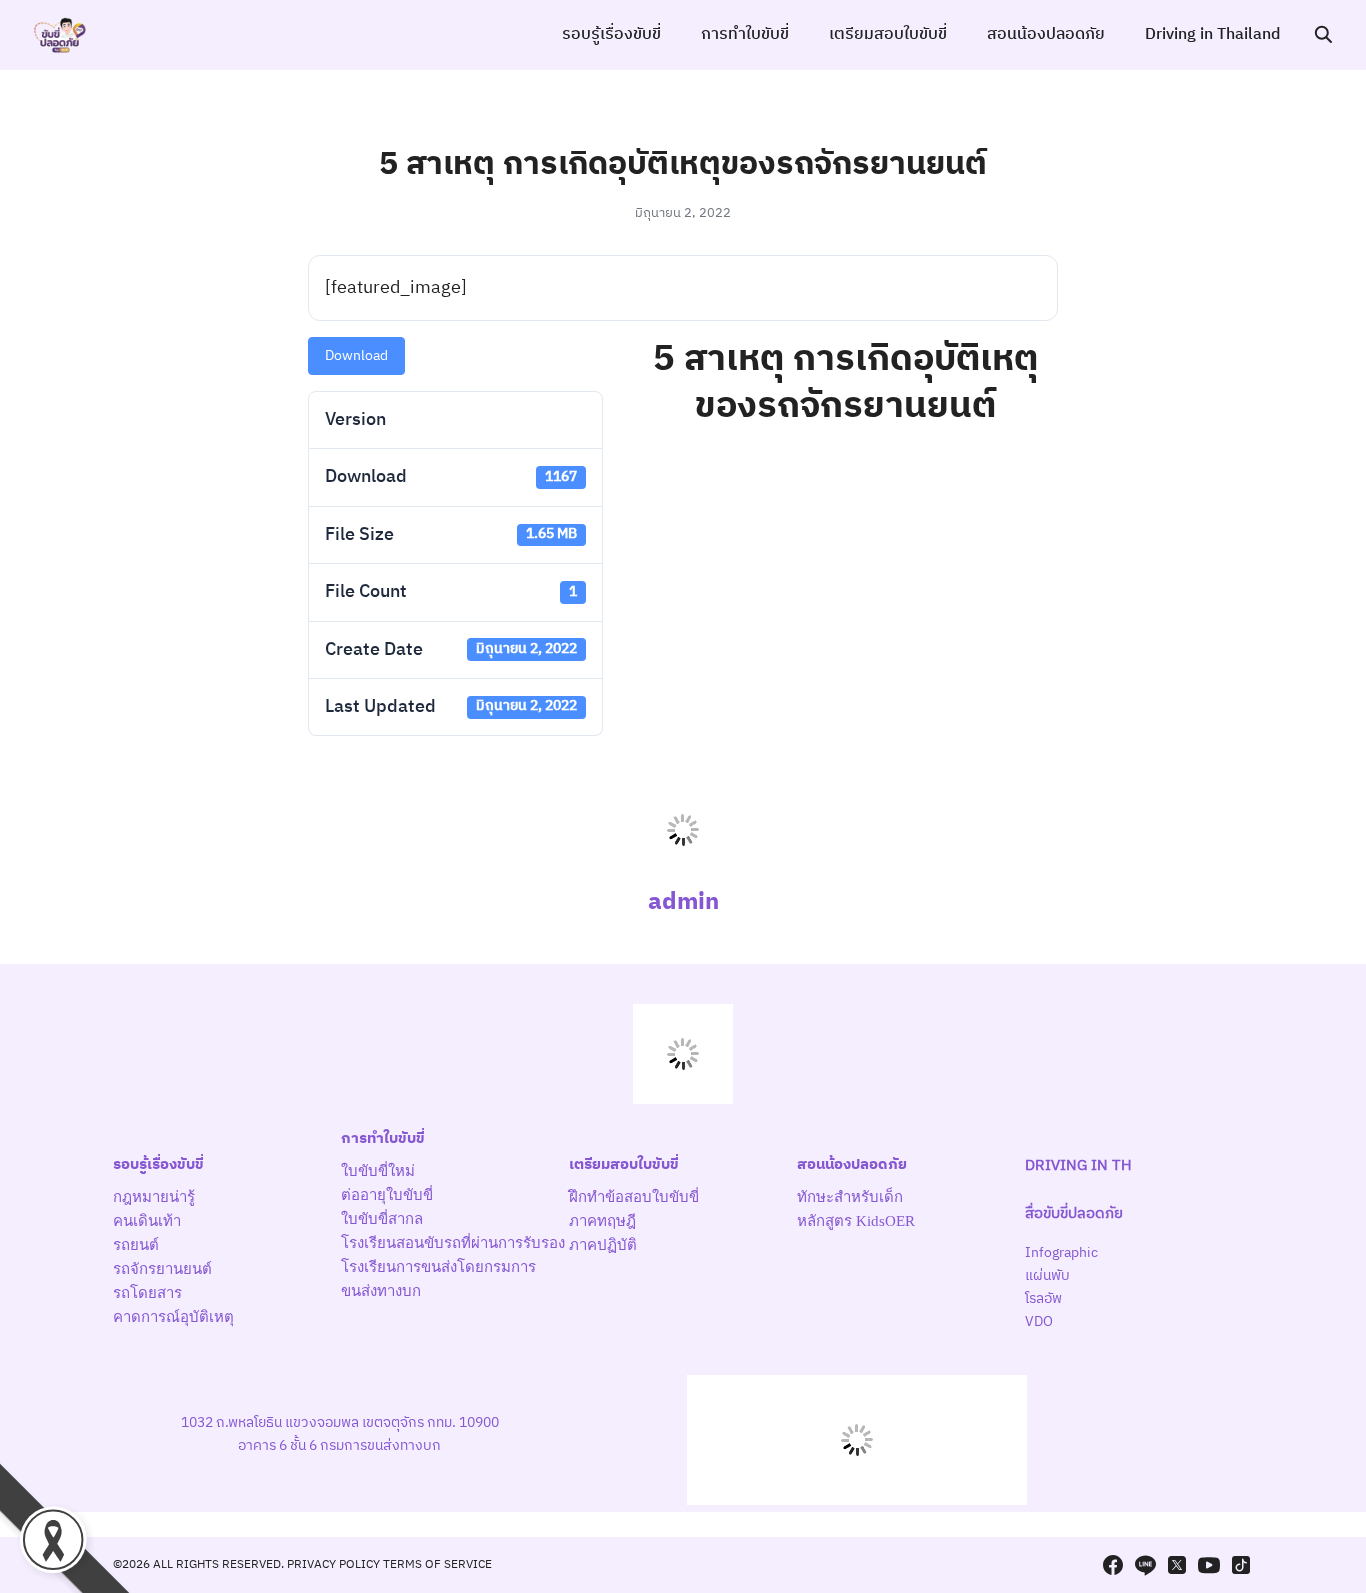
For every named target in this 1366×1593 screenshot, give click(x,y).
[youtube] (1209, 1565)
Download (356, 355)
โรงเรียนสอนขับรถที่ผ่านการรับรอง (453, 1243)
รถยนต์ (136, 1245)
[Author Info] (683, 865)
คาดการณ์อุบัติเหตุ (173, 1317)
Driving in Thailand (1212, 34)
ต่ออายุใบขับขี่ (387, 1195)
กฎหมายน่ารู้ (154, 1197)
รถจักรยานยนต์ (162, 1269)
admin (683, 902)
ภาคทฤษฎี (602, 1221)
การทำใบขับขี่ (745, 34)
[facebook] (1113, 1565)
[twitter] (1177, 1565)
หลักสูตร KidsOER (856, 1221)
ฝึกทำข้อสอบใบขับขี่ (634, 1197)
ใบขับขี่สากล (382, 1219)
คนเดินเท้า (147, 1221)
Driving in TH (1078, 1165)
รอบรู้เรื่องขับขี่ (611, 34)
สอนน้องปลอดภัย (1046, 34)
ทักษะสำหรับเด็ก (850, 1197)
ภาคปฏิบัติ (603, 1245)
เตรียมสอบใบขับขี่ (888, 34)
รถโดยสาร (147, 1293)
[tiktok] (1241, 1565)
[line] (1145, 1565)
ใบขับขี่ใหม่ (378, 1171)
